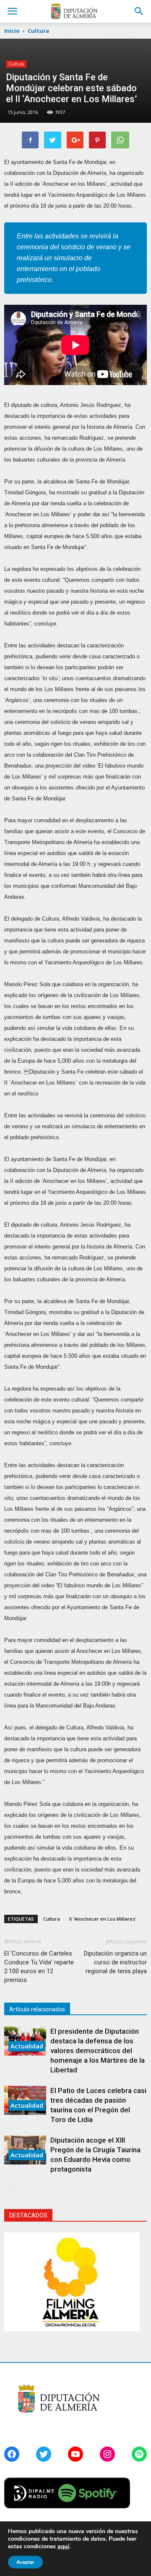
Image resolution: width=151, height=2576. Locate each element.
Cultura (16, 64)
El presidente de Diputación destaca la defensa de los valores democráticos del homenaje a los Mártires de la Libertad (98, 2051)
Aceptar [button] (25, 2562)
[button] (139, 11)
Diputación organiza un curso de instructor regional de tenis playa (115, 1962)
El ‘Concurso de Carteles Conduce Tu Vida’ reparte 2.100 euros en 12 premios (39, 1967)
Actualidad (27, 2046)
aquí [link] (63, 2546)
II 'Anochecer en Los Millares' (103, 1919)
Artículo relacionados (37, 2009)
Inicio (12, 31)
